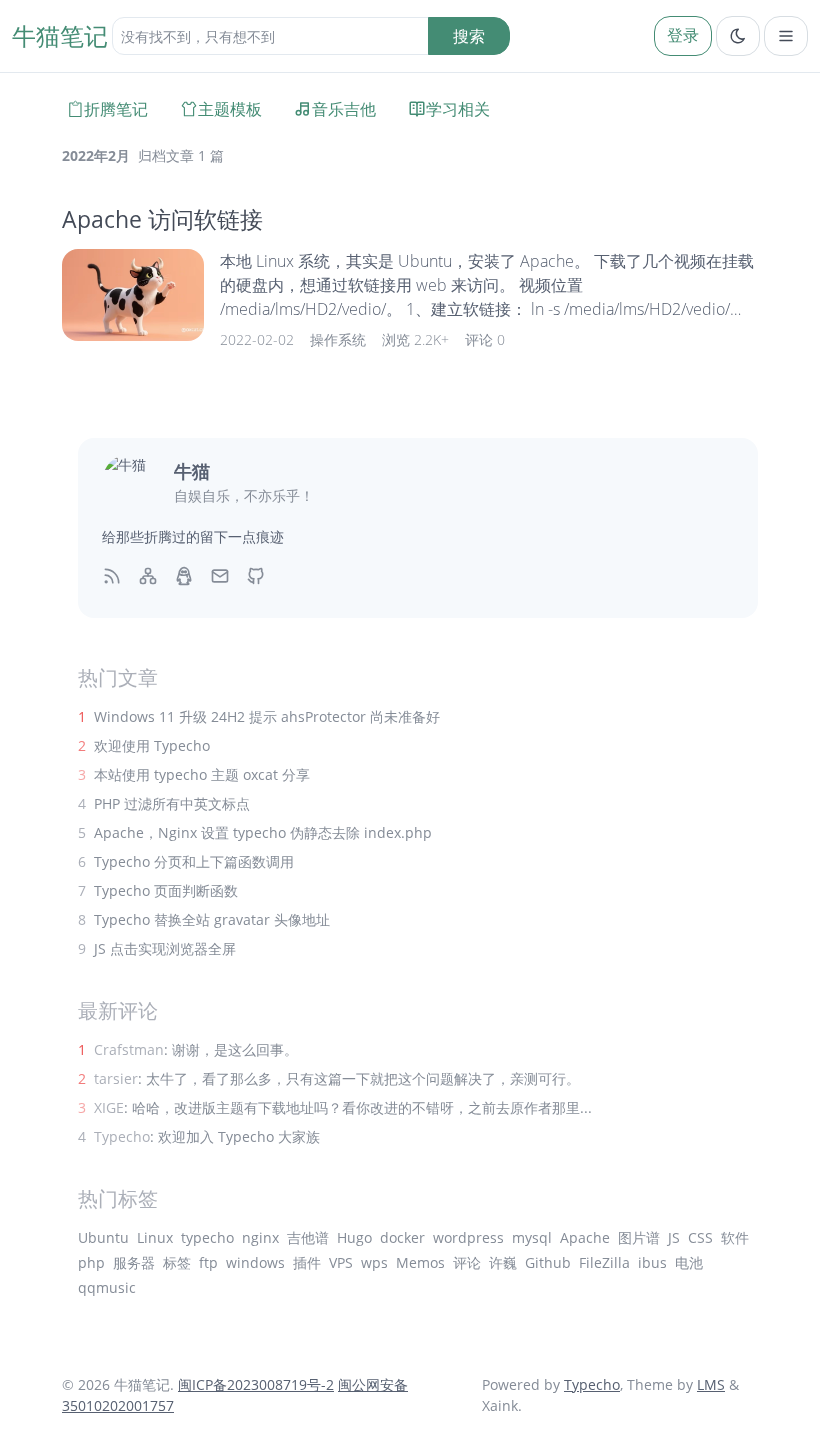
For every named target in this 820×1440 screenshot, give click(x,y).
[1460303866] (184, 574)
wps (374, 1262)
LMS (711, 1384)
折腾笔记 (116, 109)
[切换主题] (738, 36)
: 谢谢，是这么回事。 (196, 1049)
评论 (467, 1262)
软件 (735, 1237)
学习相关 (458, 109)
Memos (420, 1262)
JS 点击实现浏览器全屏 (165, 948)
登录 (683, 35)
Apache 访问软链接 (162, 219)
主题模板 (230, 109)
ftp (208, 1262)
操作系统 (338, 339)
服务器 (134, 1262)
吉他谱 (308, 1237)
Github (548, 1262)
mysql (532, 1237)
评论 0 (485, 339)
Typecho (592, 1384)
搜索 (469, 36)
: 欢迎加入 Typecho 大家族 (207, 1136)
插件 (307, 1262)
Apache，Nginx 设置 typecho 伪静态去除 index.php (263, 832)
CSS (700, 1237)
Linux (155, 1237)
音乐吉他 (344, 109)
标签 (177, 1262)
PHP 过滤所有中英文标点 (172, 803)
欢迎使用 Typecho (152, 745)
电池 (689, 1262)
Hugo (354, 1237)
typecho (207, 1237)
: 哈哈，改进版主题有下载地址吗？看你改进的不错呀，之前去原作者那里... (343, 1107)
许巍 (503, 1262)
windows (255, 1262)
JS (674, 1237)
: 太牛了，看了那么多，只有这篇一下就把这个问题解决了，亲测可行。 (337, 1078)
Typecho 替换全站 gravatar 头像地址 (212, 919)
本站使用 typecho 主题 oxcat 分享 (202, 774)
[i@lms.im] (220, 574)
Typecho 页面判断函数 (166, 890)
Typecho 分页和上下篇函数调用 (194, 861)
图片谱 (639, 1237)
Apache (585, 1237)
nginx (260, 1237)
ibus (652, 1262)
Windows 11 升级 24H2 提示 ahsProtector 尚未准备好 (267, 716)
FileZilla (604, 1262)
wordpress (468, 1237)
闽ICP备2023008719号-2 (256, 1384)
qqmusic (107, 1287)
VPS (341, 1262)
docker (402, 1237)
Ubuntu (103, 1237)
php (91, 1262)
